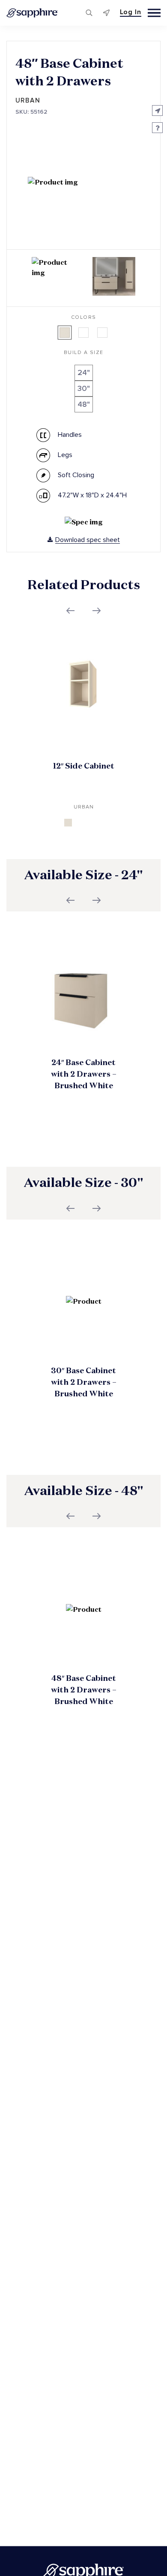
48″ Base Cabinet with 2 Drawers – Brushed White (84, 1690)
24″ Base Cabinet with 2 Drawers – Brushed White (84, 1074)
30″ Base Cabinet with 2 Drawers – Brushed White (84, 1382)
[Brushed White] (65, 333)
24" (84, 373)
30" (84, 389)
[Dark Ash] (83, 333)
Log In (131, 12)
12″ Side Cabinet (84, 766)
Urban (28, 101)
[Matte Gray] (102, 333)
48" (84, 404)
